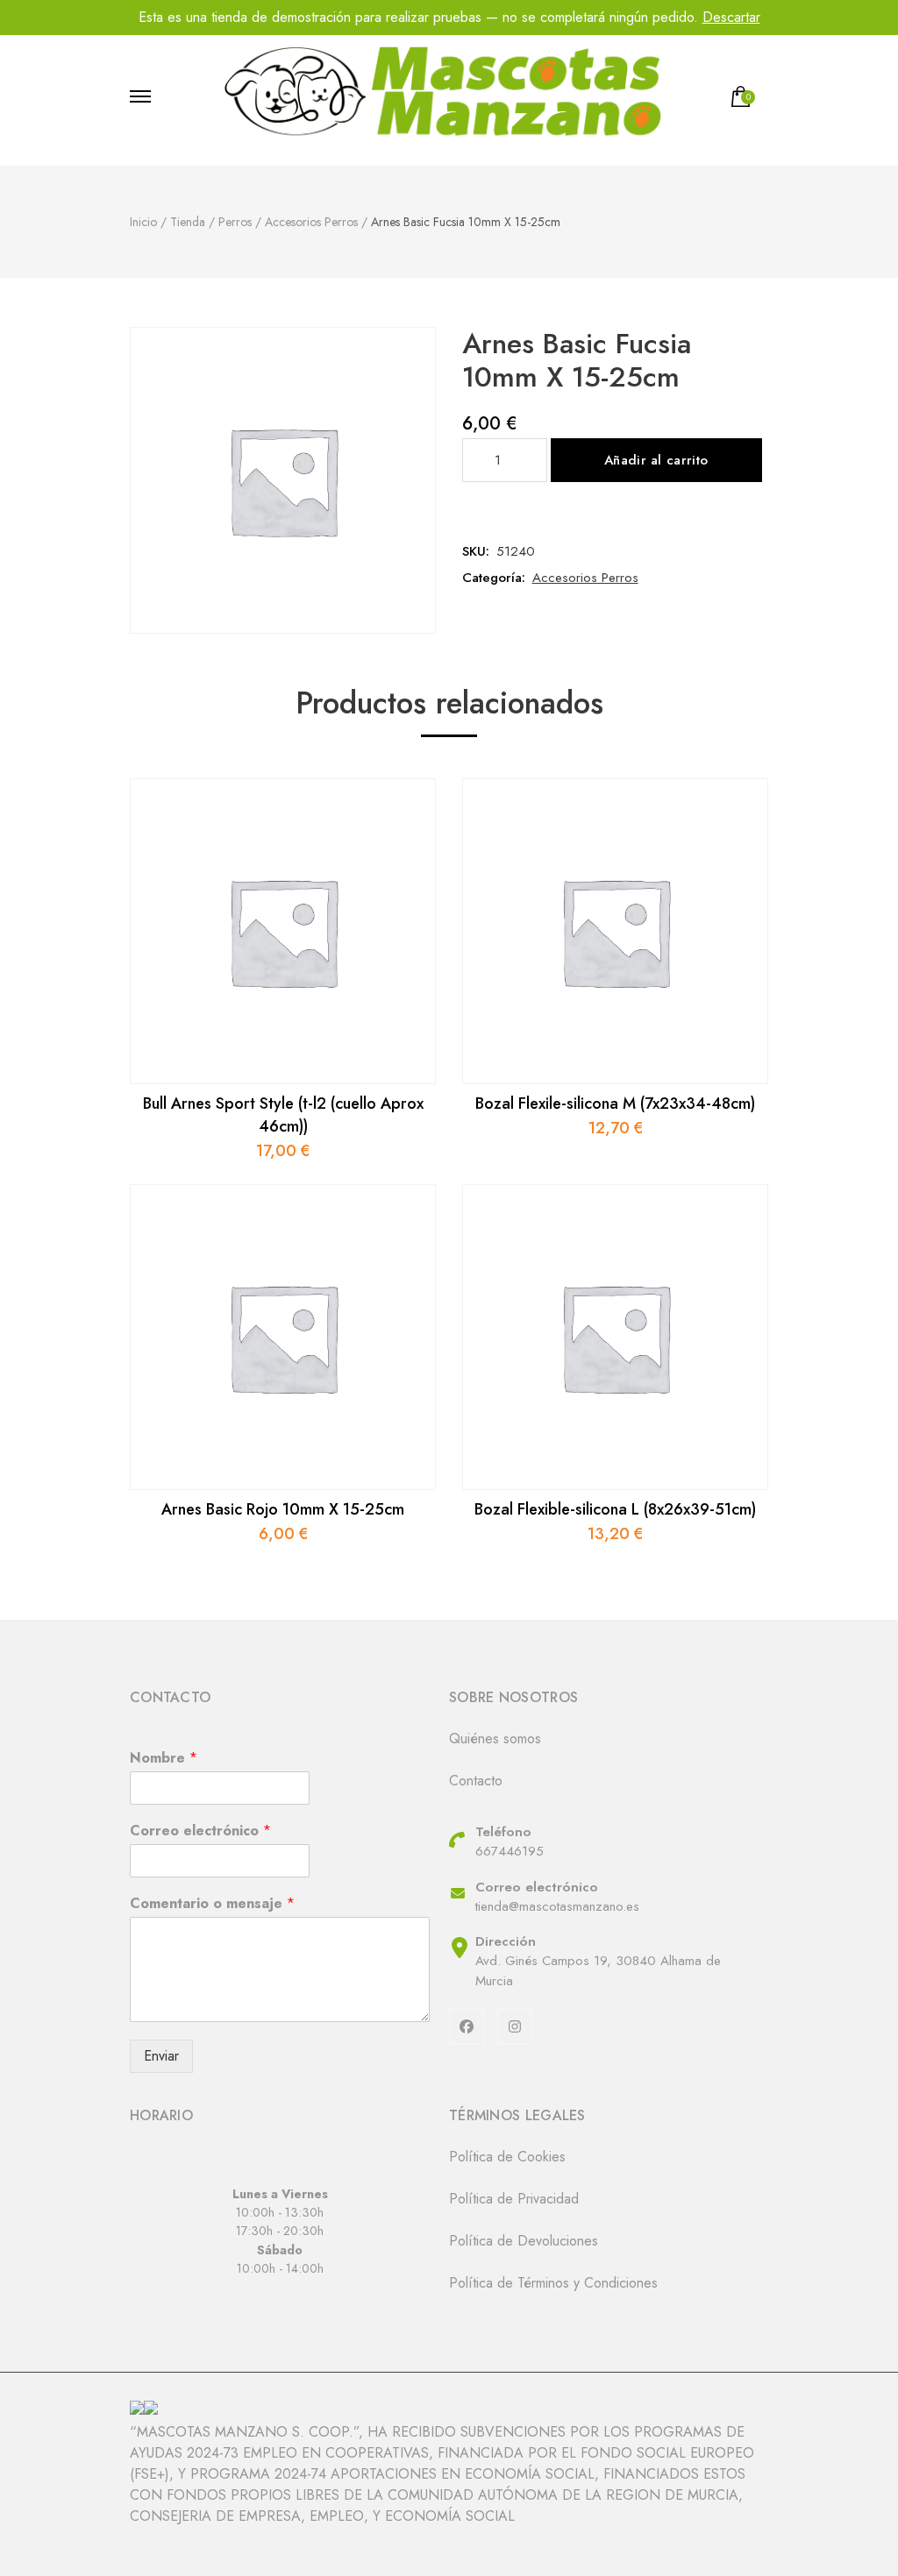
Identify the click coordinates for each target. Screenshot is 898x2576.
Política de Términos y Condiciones (553, 2283)
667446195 (510, 1851)
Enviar (161, 2056)
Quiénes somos (495, 1739)
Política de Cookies (507, 2157)
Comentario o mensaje (212, 1904)
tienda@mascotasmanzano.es (557, 1906)
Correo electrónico (200, 1831)
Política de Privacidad (514, 2199)
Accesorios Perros (585, 578)
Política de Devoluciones (524, 2241)
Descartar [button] (731, 17)
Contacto (476, 1781)
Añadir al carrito (656, 460)
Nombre (164, 1759)
